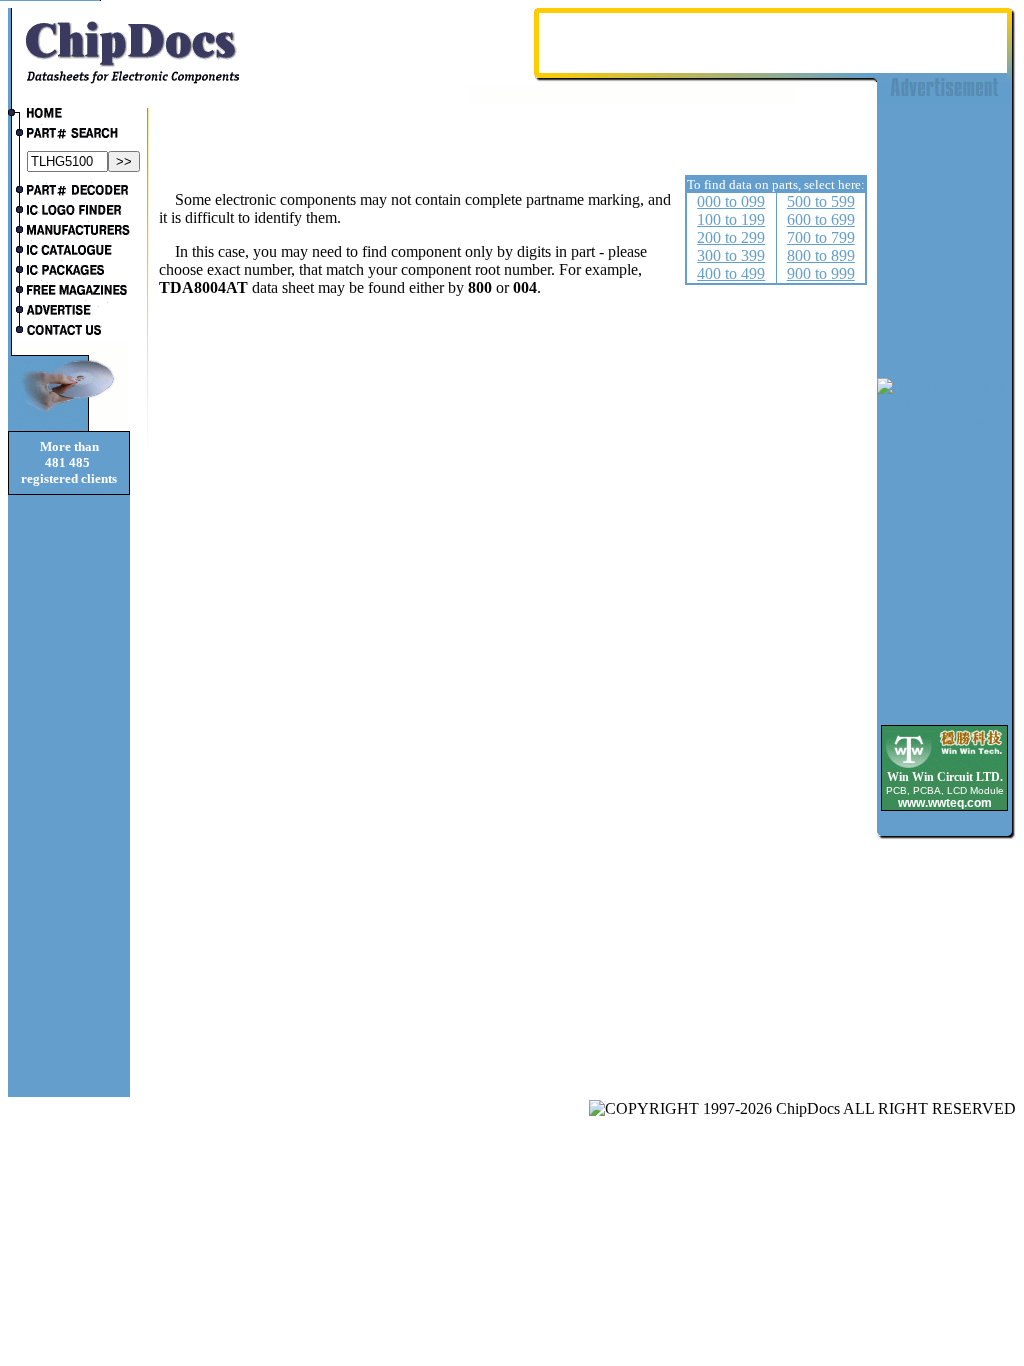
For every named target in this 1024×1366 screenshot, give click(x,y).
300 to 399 (731, 255)
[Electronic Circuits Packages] (69, 272)
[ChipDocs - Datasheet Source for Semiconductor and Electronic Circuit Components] (69, 115)
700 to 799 (821, 237)
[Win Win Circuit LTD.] (944, 766)
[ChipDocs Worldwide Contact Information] (69, 330)
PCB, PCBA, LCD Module (945, 790)
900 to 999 (821, 273)
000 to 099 (731, 201)
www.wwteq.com (945, 803)
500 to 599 (821, 201)
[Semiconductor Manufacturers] (69, 232)
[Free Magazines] (69, 292)
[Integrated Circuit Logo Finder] (69, 212)
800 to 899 (821, 255)
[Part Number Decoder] (69, 192)
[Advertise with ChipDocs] (69, 312)
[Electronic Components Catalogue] (69, 252)
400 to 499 (731, 273)
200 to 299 (731, 237)
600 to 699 (821, 219)
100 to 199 (731, 219)
